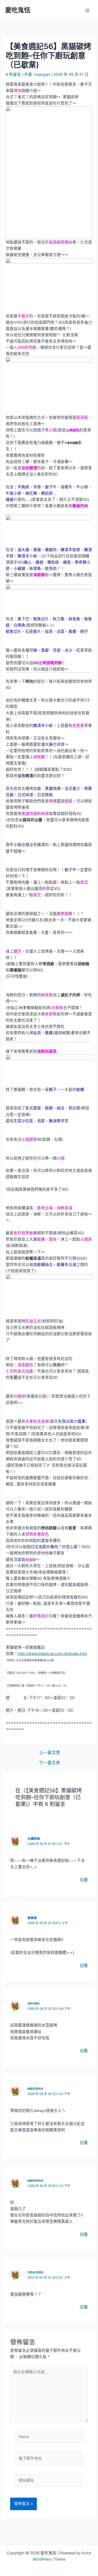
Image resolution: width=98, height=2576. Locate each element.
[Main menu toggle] (87, 10)
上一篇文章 (50, 1753)
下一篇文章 (50, 1763)
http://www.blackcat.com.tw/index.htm (52, 1654)
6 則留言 (13, 74)
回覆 (84, 1880)
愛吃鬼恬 (18, 10)
